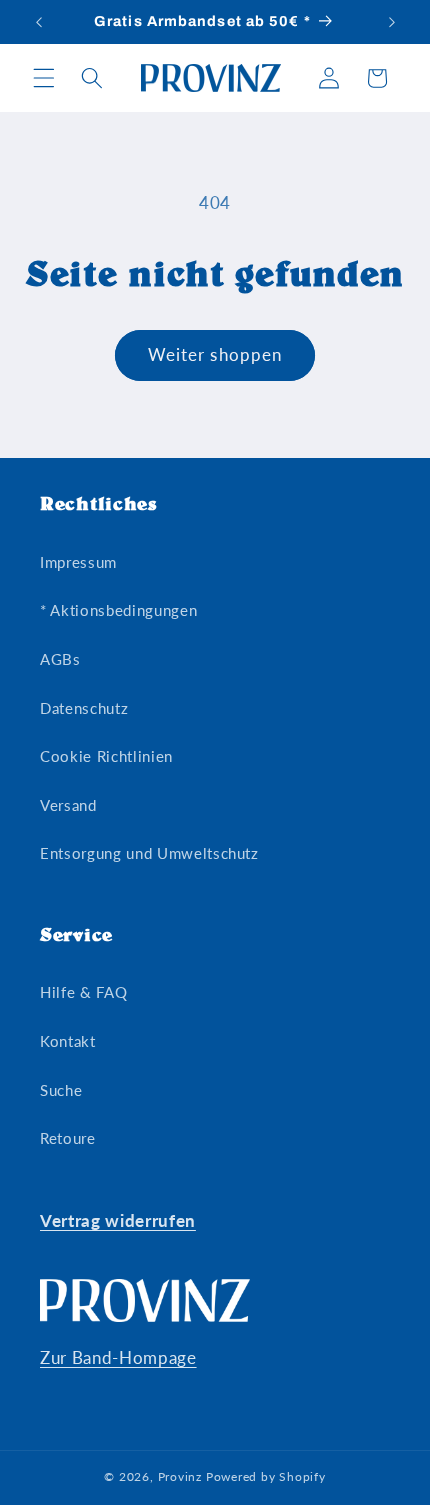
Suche (61, 1090)
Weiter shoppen (215, 355)
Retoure (68, 1138)
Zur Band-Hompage (118, 1358)
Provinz (180, 1476)
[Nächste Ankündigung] (392, 22)
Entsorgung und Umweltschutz (149, 853)
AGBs (60, 659)
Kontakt (68, 1041)
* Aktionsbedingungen (118, 610)
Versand (68, 805)
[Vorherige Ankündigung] (39, 22)
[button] (44, 78)
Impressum (78, 562)
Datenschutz (84, 708)
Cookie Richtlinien (106, 756)
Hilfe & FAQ (83, 992)
